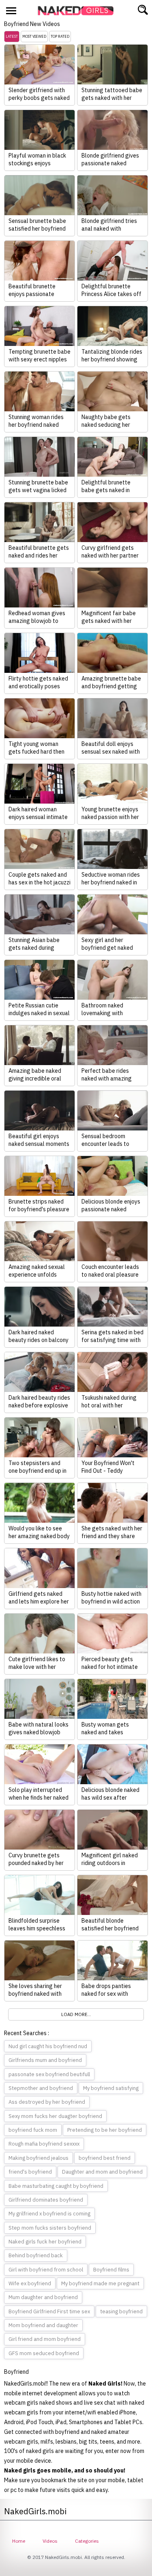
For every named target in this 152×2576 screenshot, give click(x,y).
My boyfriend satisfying (111, 2088)
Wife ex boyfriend (30, 2283)
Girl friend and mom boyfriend (45, 2339)
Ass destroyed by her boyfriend (47, 2102)
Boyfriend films (111, 2270)
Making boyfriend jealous (39, 2158)
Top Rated (60, 36)
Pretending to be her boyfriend (105, 2130)
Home (19, 2541)
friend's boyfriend (30, 2172)
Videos (50, 2541)
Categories (87, 2541)
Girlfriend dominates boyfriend (46, 2200)
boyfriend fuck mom (33, 2130)
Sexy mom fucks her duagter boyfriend (55, 2116)
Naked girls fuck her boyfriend (45, 2242)
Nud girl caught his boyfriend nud (48, 2046)
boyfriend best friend (105, 2158)
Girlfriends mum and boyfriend (45, 2060)
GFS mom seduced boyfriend (44, 2353)
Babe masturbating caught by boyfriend (56, 2186)
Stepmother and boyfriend (41, 2088)
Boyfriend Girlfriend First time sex (49, 2311)
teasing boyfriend (121, 2311)
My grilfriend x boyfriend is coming (49, 2214)
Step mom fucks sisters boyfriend (50, 2228)
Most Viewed (34, 36)
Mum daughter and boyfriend (43, 2297)
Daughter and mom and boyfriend (102, 2172)
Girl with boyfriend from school (46, 2270)
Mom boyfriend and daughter (43, 2325)
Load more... (76, 2014)
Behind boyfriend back (36, 2255)
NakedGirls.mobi (78, 11)
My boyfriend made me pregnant (100, 2283)
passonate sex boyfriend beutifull (49, 2074)
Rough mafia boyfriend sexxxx (44, 2144)
